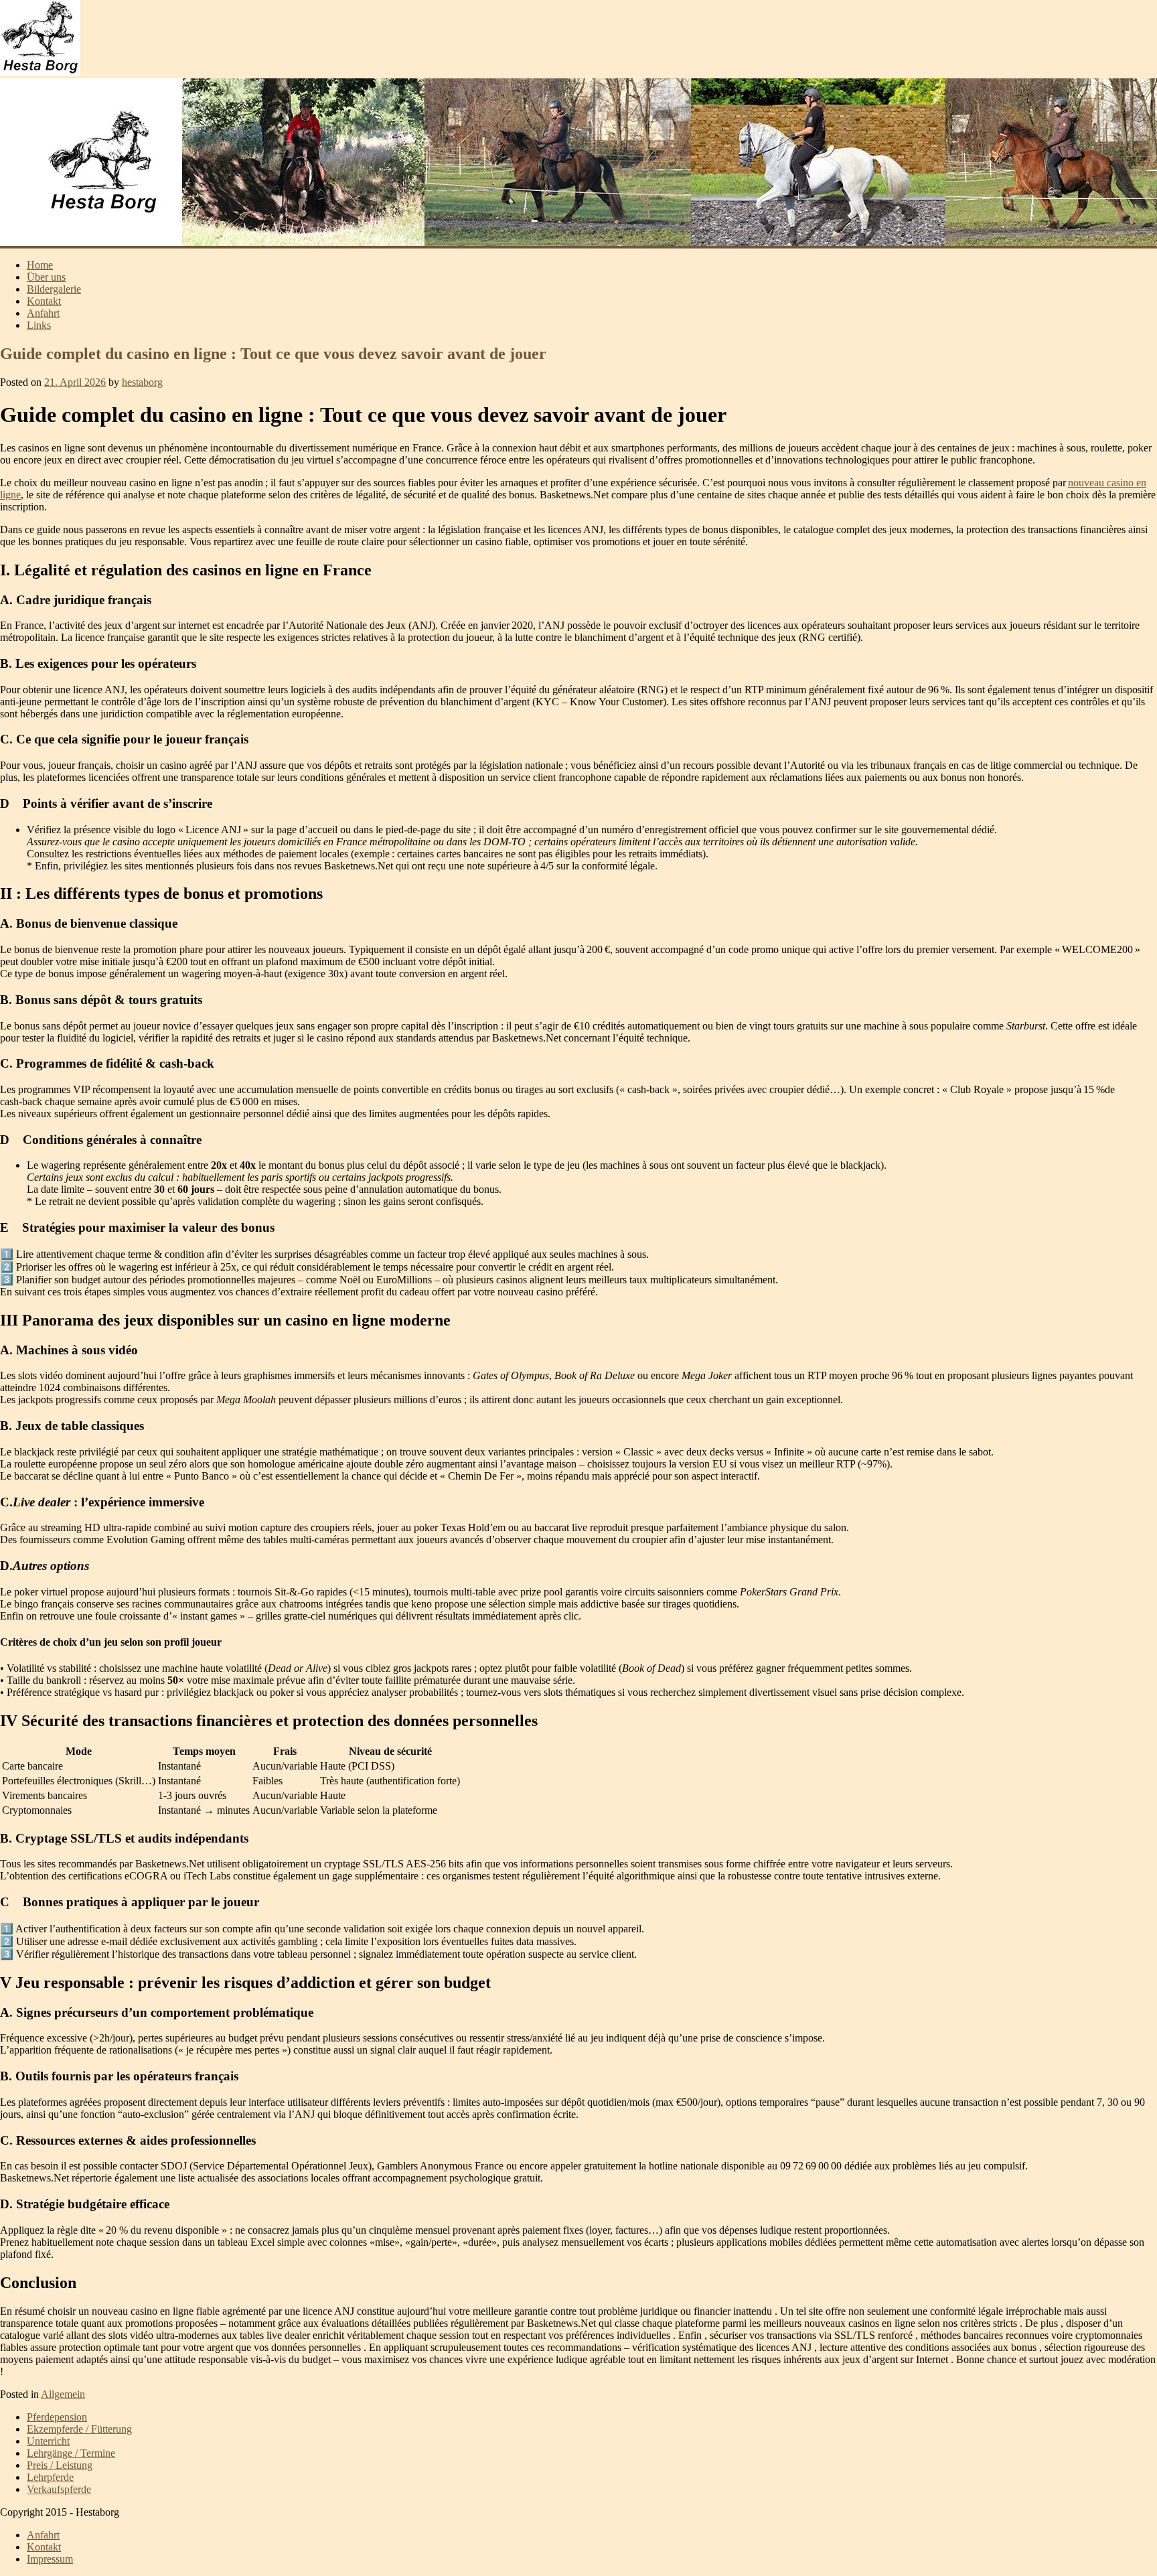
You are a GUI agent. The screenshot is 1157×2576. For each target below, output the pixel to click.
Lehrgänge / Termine (71, 2453)
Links (39, 325)
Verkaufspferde (59, 2489)
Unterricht (48, 2441)
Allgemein (63, 2394)
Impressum (50, 2559)
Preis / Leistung (60, 2465)
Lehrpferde (50, 2477)
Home (40, 265)
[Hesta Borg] (40, 72)
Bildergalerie (54, 289)
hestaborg (142, 382)
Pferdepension (57, 2417)
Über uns (46, 277)
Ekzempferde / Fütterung (79, 2429)
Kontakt (44, 301)
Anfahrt (43, 313)
